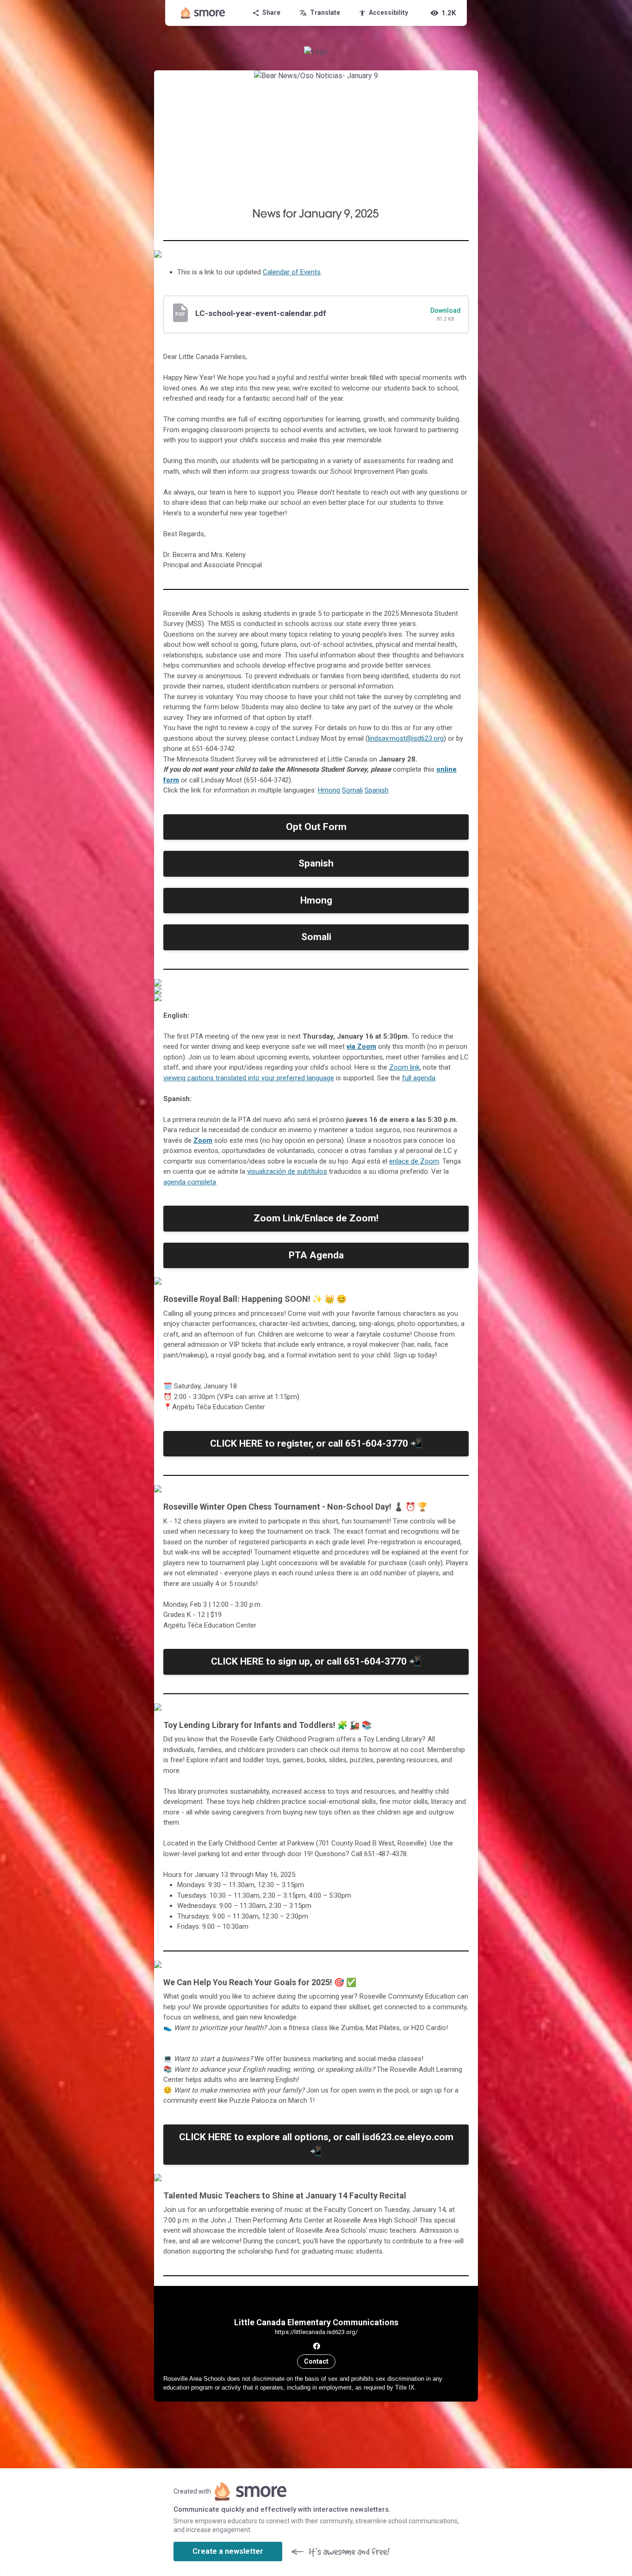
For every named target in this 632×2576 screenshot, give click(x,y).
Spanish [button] (316, 863)
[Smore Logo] (203, 13)
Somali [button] (316, 937)
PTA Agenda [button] (316, 1255)
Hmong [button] (316, 900)
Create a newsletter (228, 2551)
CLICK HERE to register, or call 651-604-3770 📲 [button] (316, 1443)
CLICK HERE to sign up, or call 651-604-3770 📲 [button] (316, 1661)
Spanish (377, 790)
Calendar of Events (292, 272)
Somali (352, 790)
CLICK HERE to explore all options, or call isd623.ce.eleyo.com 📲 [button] (316, 2144)
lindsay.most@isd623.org (406, 738)
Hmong (329, 790)
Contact (316, 2361)
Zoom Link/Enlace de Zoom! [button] (316, 1218)
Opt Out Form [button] (316, 827)
